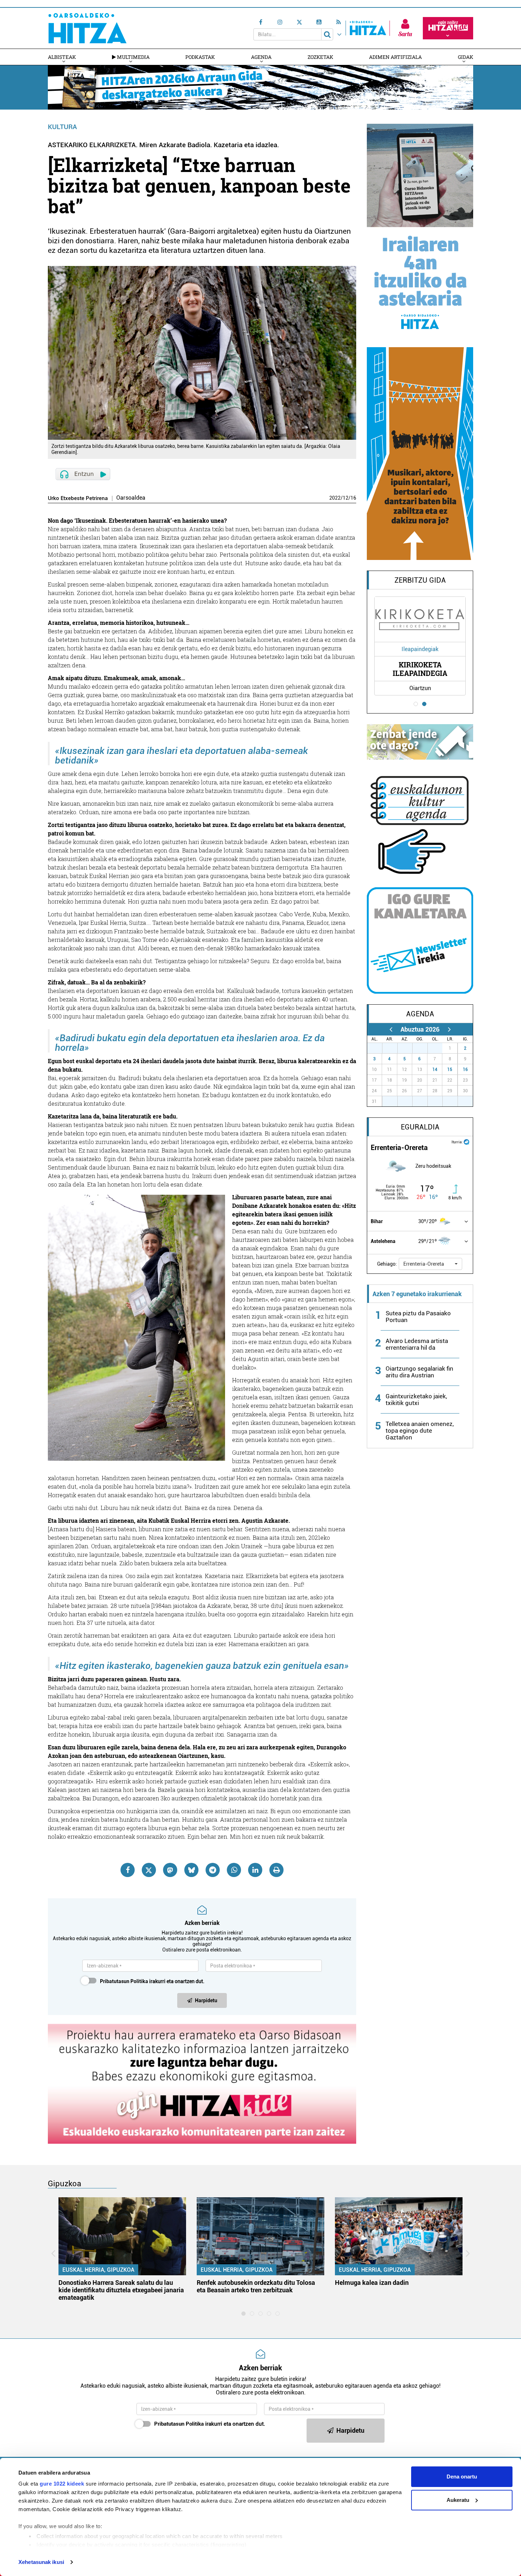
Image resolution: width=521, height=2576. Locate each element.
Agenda (261, 57)
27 (379, 1048)
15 (450, 1070)
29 (409, 1048)
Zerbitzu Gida (420, 580)
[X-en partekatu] (149, 1870)
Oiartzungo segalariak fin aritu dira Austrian (419, 1372)
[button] (430, 1264)
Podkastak (200, 57)
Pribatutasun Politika (124, 1981)
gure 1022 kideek (62, 2484)
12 (346, 498)
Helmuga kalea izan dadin (372, 2283)
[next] (449, 1029)
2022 (335, 498)
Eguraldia (420, 1127)
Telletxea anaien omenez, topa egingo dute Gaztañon (420, 1431)
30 (424, 1048)
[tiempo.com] (466, 1141)
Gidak (466, 57)
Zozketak (320, 57)
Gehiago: (387, 1264)
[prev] (391, 1029)
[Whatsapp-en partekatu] (234, 1870)
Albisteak (62, 57)
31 (439, 1048)
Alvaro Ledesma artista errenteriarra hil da (417, 1344)
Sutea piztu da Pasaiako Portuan (418, 1317)
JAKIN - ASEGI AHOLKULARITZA (420, 669)
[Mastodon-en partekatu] (170, 1870)
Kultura (62, 127)
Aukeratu (458, 2500)
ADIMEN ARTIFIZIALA (395, 57)
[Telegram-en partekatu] (213, 1870)
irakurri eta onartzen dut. (152, 1981)
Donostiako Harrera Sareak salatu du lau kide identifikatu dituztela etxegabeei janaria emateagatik (121, 2290)
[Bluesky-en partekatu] (191, 1870)
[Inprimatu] (276, 1870)
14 (435, 1070)
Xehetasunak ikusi (41, 2562)
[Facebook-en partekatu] (128, 1870)
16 (353, 498)
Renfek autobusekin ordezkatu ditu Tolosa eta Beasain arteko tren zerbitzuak (256, 2286)
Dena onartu (462, 2477)
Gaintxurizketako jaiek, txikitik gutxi (416, 1400)
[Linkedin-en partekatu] (255, 1870)
